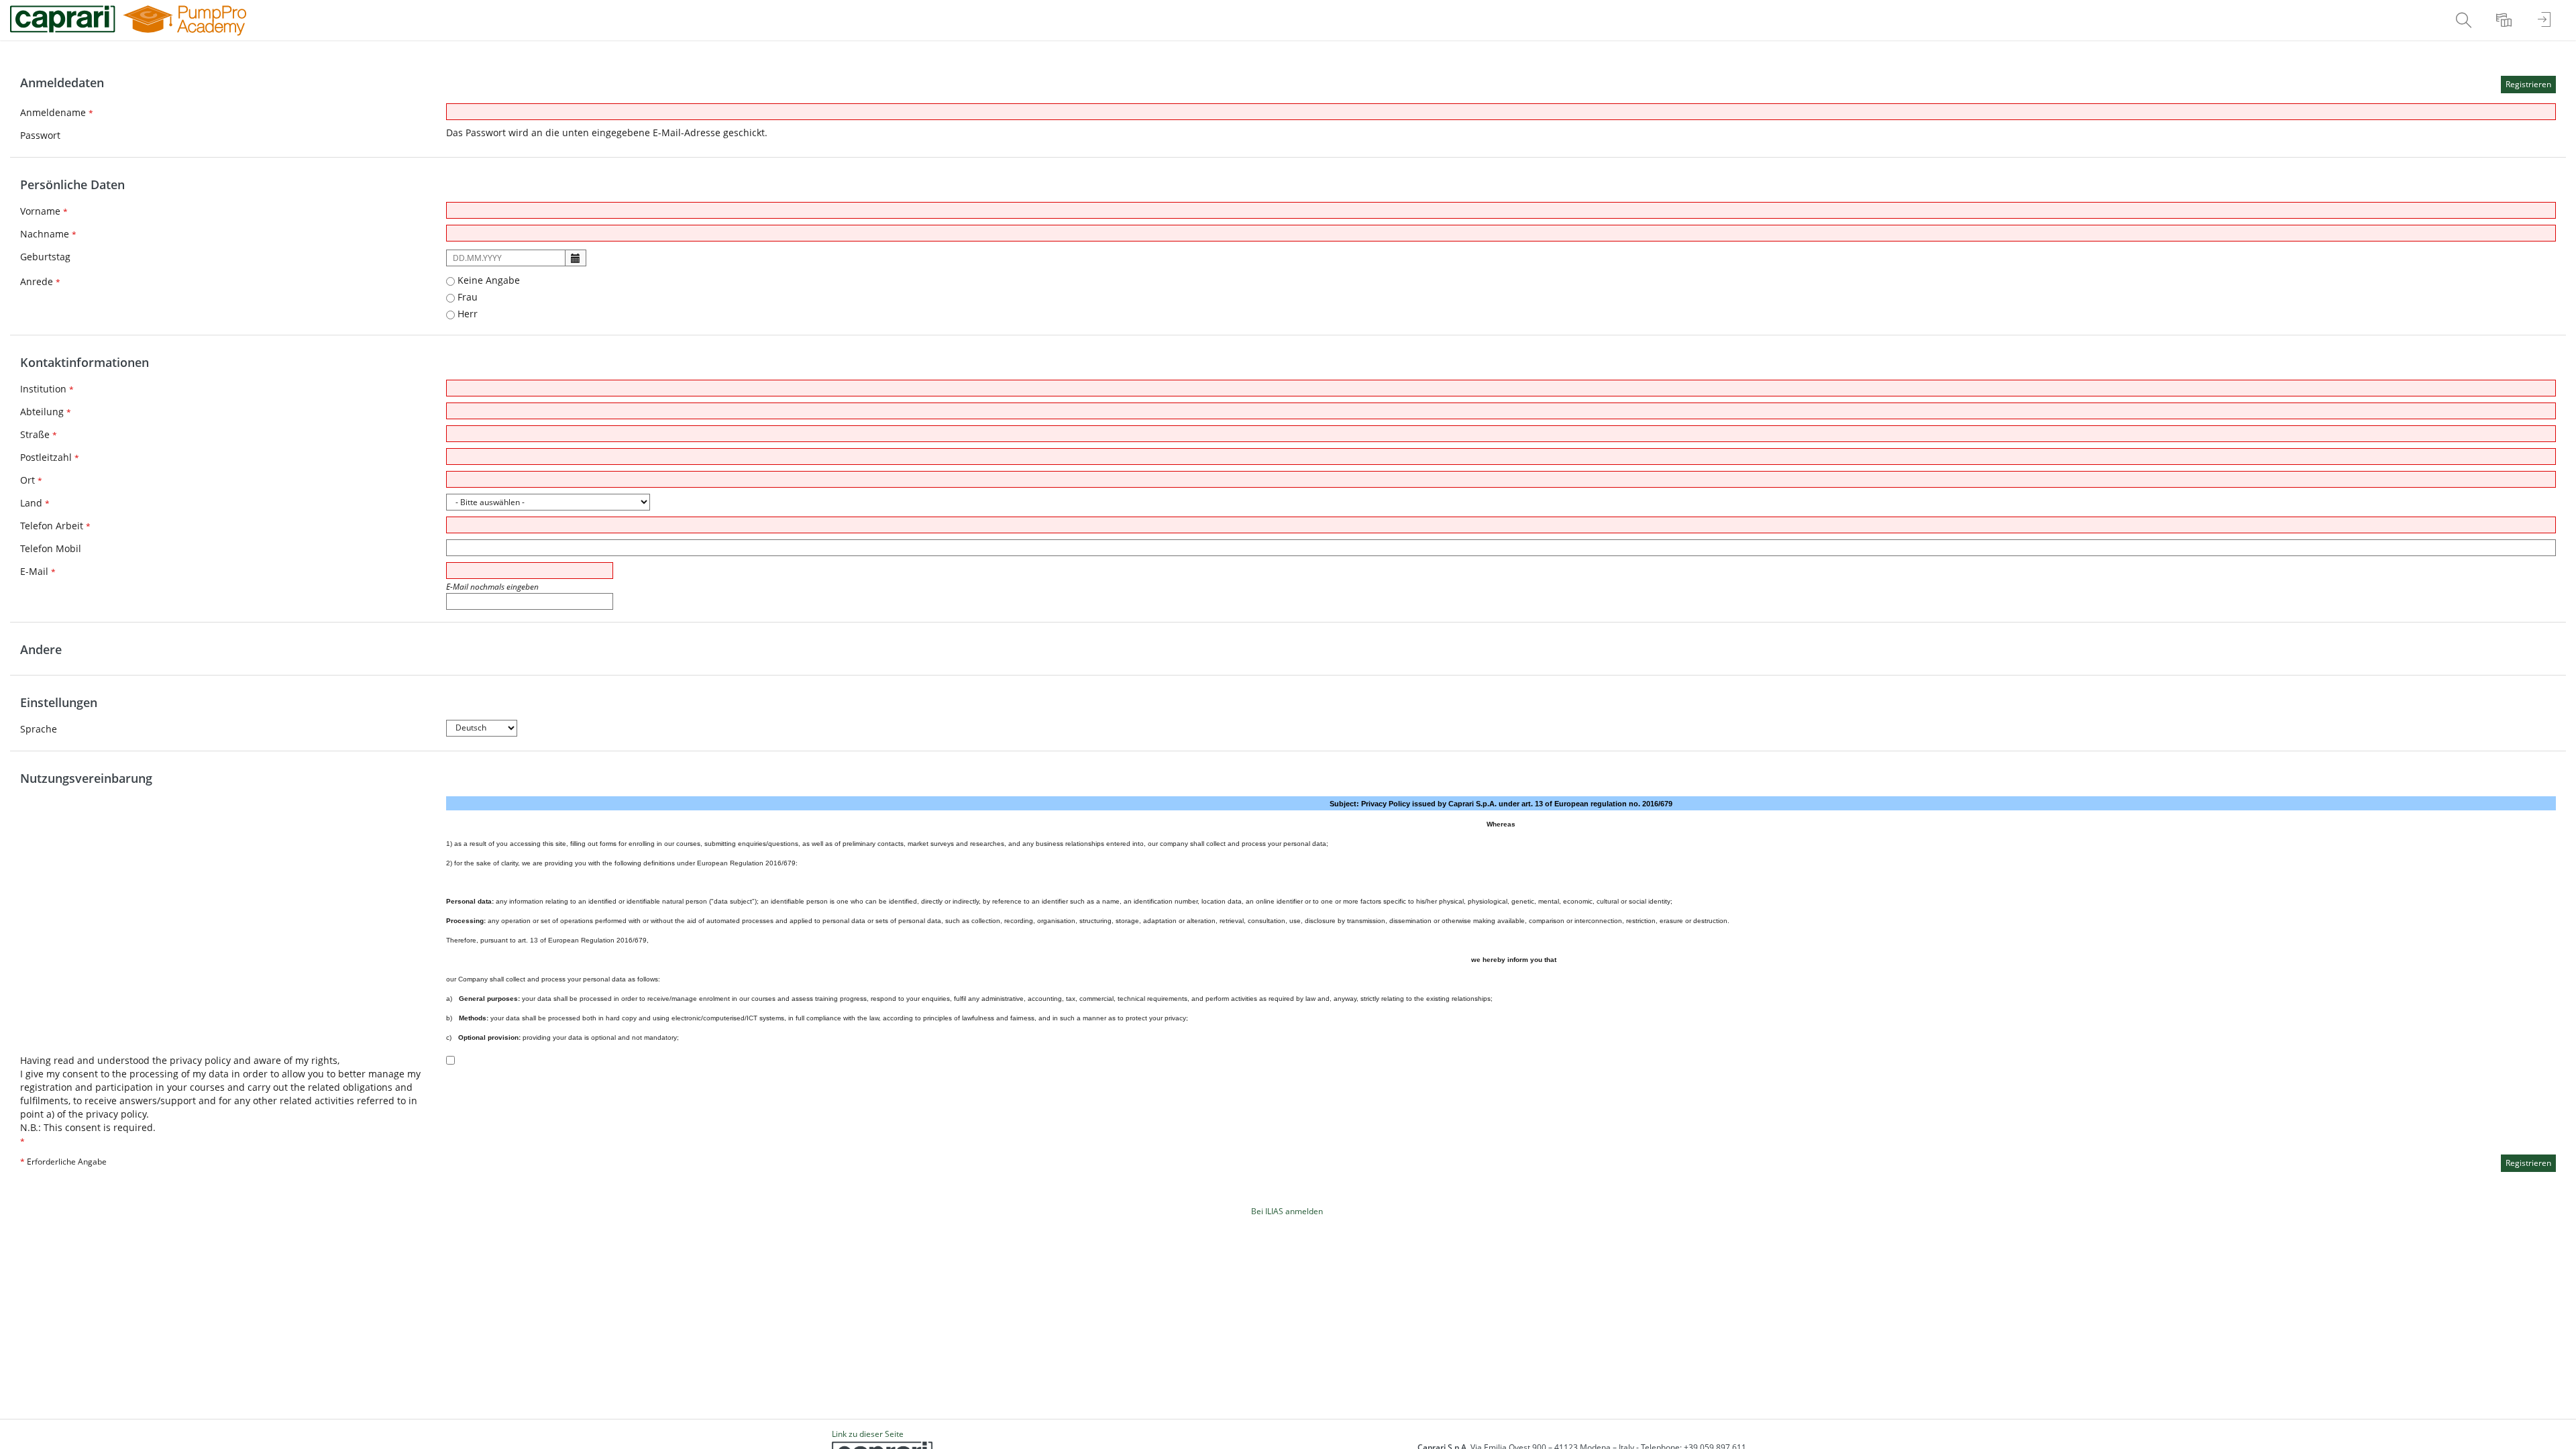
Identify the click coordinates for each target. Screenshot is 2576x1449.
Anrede (40, 281)
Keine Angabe (487, 280)
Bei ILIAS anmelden (1287, 1211)
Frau (466, 297)
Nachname (48, 234)
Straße (39, 434)
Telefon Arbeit (55, 526)
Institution (47, 389)
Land (35, 503)
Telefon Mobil (51, 548)
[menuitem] (2465, 20)
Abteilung (46, 412)
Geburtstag (45, 257)
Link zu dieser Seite (868, 1434)
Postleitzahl (50, 457)
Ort (31, 480)
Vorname (44, 211)
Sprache (39, 729)
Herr (466, 314)
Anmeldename (57, 112)
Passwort (40, 135)
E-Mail (38, 571)
